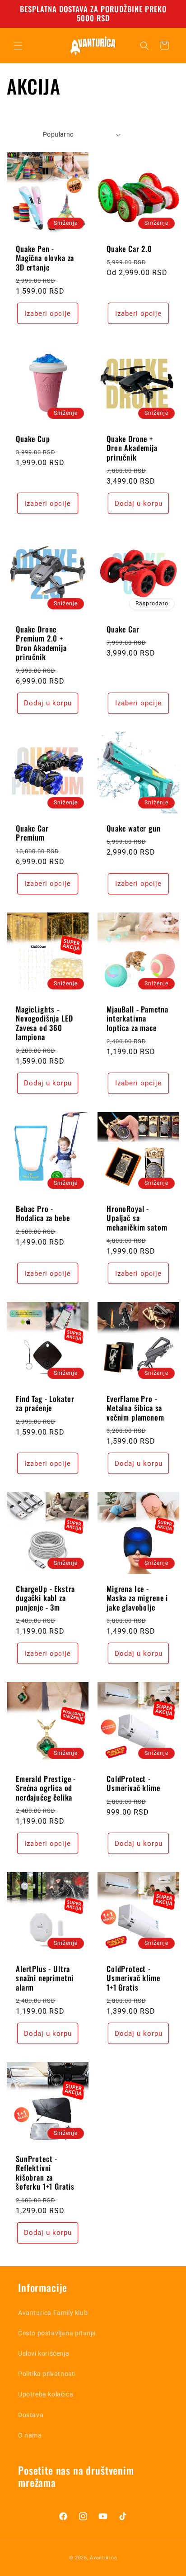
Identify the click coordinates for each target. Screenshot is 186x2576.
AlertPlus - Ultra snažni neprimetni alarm (45, 1978)
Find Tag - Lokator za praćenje (45, 1404)
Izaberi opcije (48, 314)
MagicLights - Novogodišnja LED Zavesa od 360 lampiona (44, 1023)
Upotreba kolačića (46, 2394)
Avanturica (103, 2558)
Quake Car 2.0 (129, 249)
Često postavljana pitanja (57, 2333)
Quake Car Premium (32, 833)
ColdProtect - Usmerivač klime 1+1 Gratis (133, 1978)
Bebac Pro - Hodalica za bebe (43, 1214)
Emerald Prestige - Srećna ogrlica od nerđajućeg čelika (46, 1788)
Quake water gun (134, 828)
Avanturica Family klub (53, 2313)
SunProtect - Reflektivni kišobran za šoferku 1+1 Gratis (45, 2173)
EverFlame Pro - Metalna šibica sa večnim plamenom (135, 1408)
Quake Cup (33, 439)
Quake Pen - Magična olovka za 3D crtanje (45, 258)
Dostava (31, 2415)
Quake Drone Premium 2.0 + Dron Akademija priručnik (41, 643)
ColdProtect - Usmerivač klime (133, 1784)
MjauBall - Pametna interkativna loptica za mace (137, 1019)
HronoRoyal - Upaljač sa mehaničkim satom (137, 1218)
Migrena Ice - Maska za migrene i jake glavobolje (137, 1598)
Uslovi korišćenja (44, 2353)
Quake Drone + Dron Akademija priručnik (132, 448)
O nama (30, 2435)
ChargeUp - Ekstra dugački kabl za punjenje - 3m (45, 1598)
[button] (18, 46)
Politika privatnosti (47, 2374)
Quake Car (123, 629)
